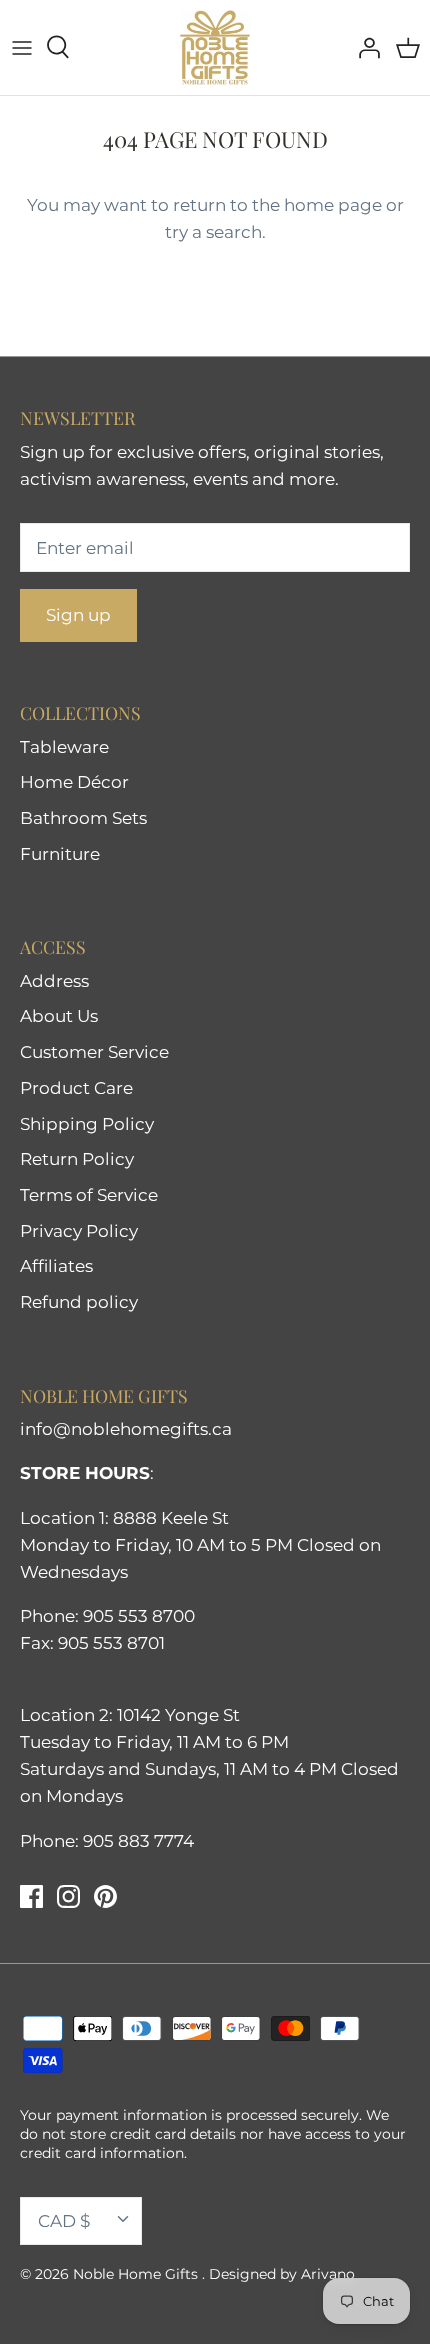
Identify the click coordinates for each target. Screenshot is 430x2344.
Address (54, 981)
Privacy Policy (79, 1231)
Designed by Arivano (282, 2274)
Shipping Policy (87, 1124)
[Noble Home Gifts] (215, 47)
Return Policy (77, 1159)
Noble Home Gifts (137, 2274)
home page (333, 205)
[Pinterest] (105, 1896)
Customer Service (94, 1052)
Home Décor (74, 782)
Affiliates (56, 1266)
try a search (213, 232)
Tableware (64, 747)
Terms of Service (89, 1195)
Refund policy (79, 1302)
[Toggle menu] (22, 47)
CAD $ (64, 2221)
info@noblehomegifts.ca (126, 1429)
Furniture (60, 854)
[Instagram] (68, 1896)
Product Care (76, 1088)
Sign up (78, 615)
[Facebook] (31, 1896)
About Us (59, 1016)
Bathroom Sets (83, 818)
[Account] (364, 47)
